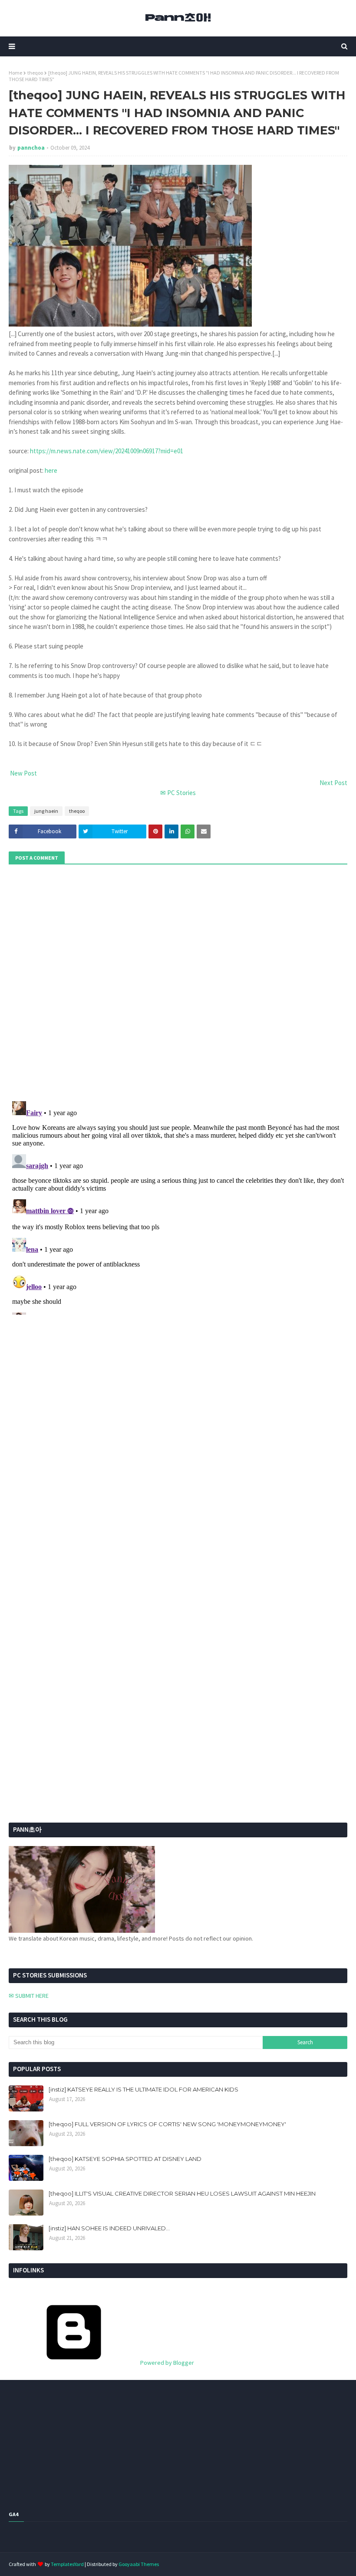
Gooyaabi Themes (139, 2564)
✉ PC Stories (178, 793)
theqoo (35, 73)
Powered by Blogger (166, 2363)
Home (15, 73)
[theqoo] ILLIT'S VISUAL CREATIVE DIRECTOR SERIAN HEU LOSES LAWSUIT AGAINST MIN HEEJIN (182, 2193)
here (51, 470)
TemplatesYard (67, 2564)
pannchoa (31, 148)
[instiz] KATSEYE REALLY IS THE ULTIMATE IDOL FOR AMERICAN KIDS (143, 2089)
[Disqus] (178, 1206)
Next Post (333, 783)
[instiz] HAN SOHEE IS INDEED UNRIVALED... (109, 2228)
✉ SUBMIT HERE (29, 1996)
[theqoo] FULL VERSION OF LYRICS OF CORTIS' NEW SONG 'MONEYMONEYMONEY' (167, 2124)
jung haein (46, 811)
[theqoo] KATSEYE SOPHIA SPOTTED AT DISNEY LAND (125, 2159)
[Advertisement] (63, 1619)
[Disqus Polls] (178, 982)
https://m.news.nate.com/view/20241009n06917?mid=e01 (107, 451)
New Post (23, 773)
